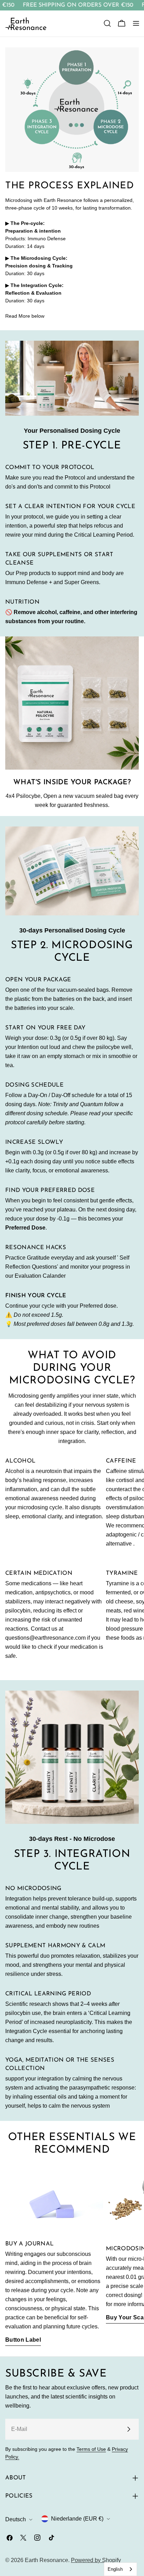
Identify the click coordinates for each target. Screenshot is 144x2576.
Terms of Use (91, 2449)
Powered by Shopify (96, 2560)
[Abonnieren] (129, 2429)
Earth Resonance (46, 2560)
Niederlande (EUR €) (77, 2519)
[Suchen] (107, 23)
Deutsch (16, 2519)
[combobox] (120, 2569)
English (115, 2569)
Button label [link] (23, 2340)
